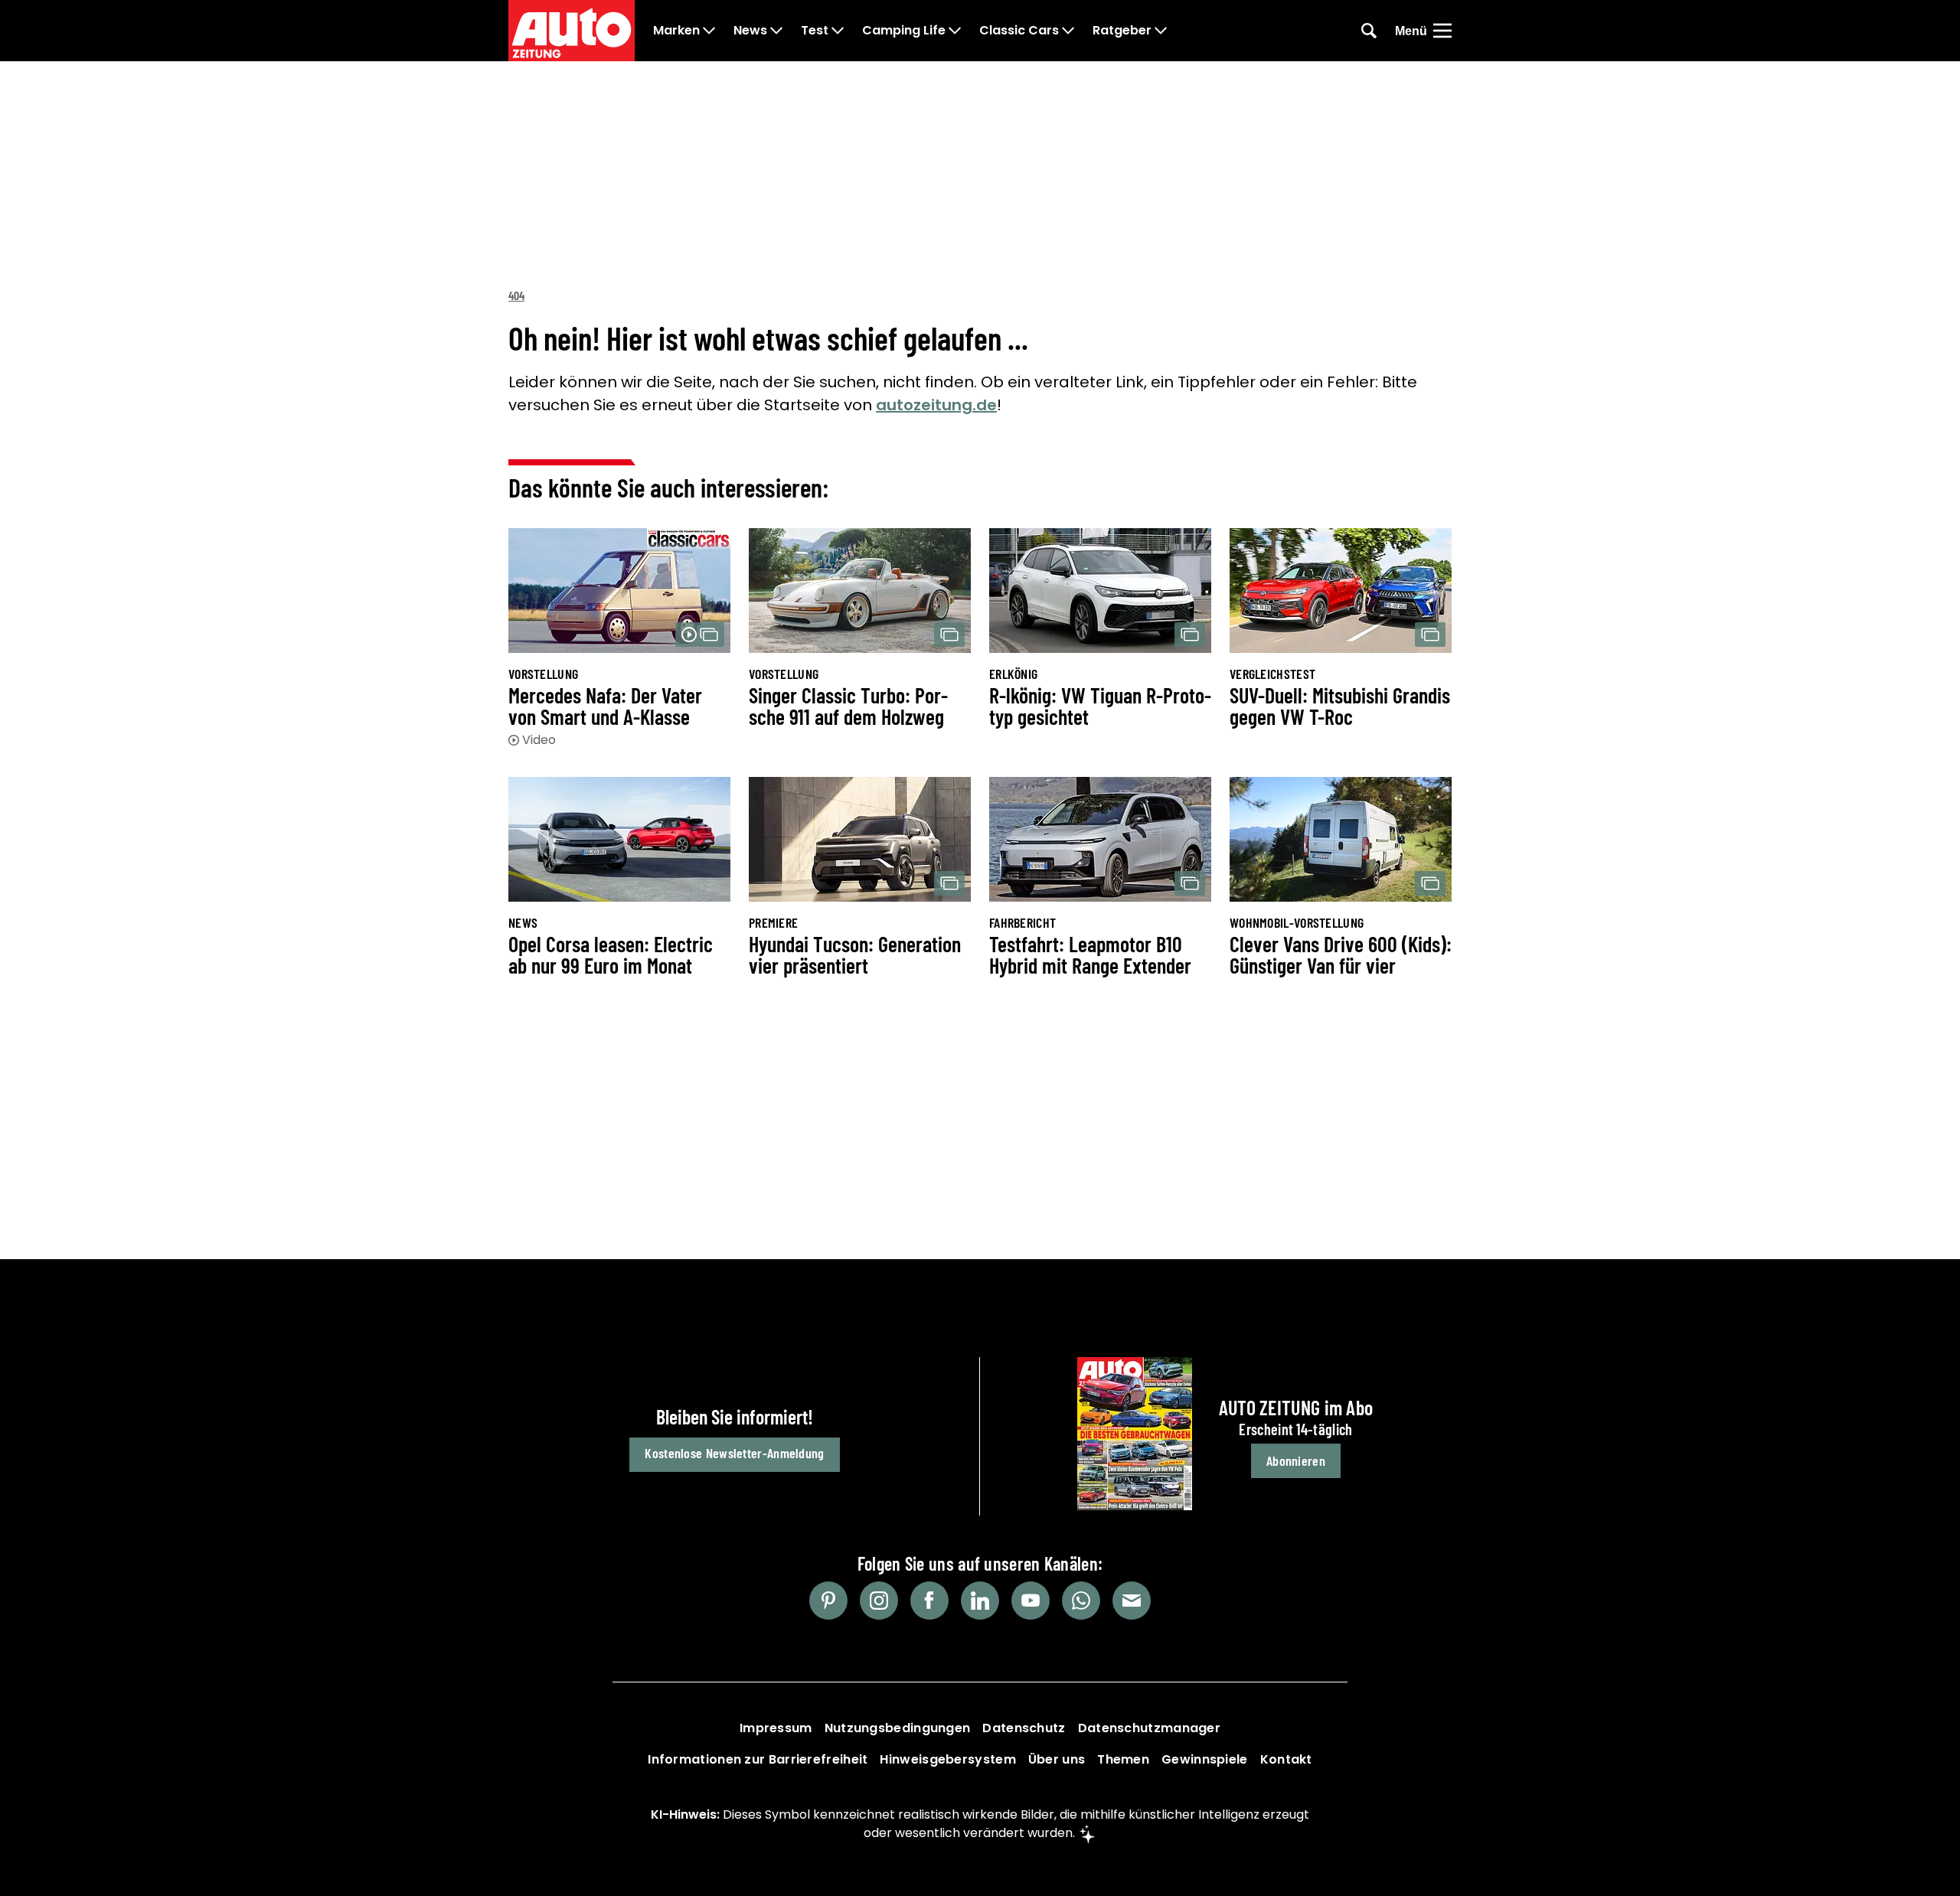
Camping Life (904, 31)
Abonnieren (1296, 1460)
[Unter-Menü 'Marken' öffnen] (709, 31)
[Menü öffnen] (1442, 31)
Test (815, 31)
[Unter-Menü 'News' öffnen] (776, 31)
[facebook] (929, 1601)
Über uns (1057, 1759)
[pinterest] (828, 1601)
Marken (676, 31)
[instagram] (879, 1601)
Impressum (776, 1728)
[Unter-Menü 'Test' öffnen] (838, 31)
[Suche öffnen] (1369, 31)
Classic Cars (1019, 31)
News (750, 31)
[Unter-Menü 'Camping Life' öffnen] (955, 31)
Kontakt (1286, 1759)
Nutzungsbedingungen (898, 1728)
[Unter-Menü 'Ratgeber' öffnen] (1161, 31)
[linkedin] (980, 1601)
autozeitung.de (936, 405)
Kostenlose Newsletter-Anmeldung (734, 1453)
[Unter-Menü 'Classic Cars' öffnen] (1068, 31)
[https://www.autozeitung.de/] (572, 31)
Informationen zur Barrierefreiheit (758, 1759)
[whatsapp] (1081, 1601)
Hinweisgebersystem (947, 1759)
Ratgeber (1122, 31)
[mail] (1132, 1601)
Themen (1123, 1759)
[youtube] (1031, 1601)
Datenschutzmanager (1149, 1728)
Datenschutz (1024, 1728)
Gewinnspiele (1205, 1759)
